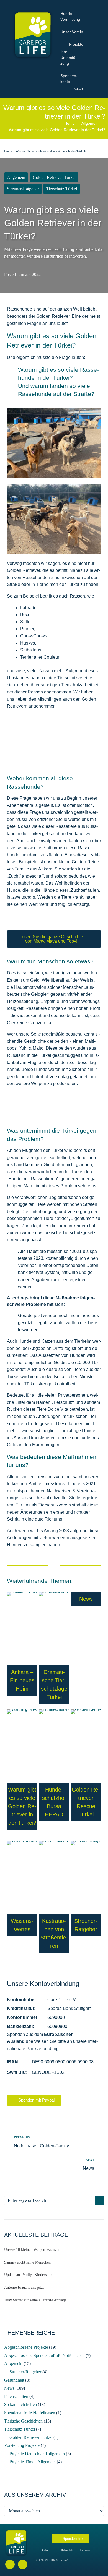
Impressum (86, 2550)
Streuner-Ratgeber (23, 189)
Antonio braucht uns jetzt (24, 2287)
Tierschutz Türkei (62, 189)
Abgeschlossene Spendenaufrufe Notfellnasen (44, 2355)
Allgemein (90, 123)
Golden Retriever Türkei (54, 177)
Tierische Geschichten (23, 2421)
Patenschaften (16, 2396)
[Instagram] (23, 2564)
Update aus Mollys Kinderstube (29, 2275)
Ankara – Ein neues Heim (22, 1680)
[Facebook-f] (10, 2564)
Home (70, 123)
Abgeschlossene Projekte (26, 2347)
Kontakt (45, 2550)
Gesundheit (14, 2380)
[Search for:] (48, 2200)
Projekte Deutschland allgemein (37, 2454)
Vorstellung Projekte (22, 2445)
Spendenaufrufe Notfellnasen (30, 2413)
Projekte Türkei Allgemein (33, 2462)
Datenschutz (67, 2550)
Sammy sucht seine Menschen (27, 2262)
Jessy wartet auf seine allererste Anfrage (35, 2300)
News (86, 1599)
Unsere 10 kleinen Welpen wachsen (32, 2250)
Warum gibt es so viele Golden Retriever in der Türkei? (22, 1806)
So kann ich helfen (20, 2404)
